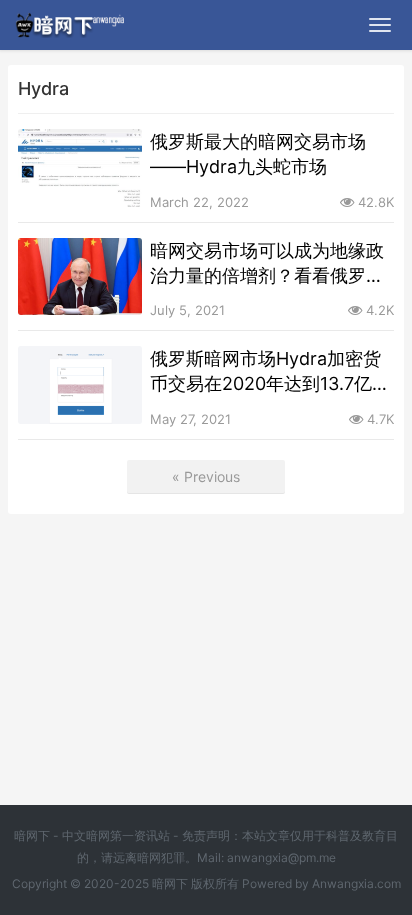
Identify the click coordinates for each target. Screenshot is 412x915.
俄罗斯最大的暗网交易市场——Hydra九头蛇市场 (258, 154)
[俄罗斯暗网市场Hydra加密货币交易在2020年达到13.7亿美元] (80, 385)
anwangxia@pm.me (281, 857)
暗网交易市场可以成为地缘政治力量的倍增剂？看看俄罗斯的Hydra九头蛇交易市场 (267, 264)
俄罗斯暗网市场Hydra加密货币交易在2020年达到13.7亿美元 (270, 372)
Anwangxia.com (356, 883)
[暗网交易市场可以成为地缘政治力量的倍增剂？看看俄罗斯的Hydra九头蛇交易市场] (80, 277)
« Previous (206, 476)
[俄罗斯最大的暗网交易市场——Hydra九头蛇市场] (80, 168)
